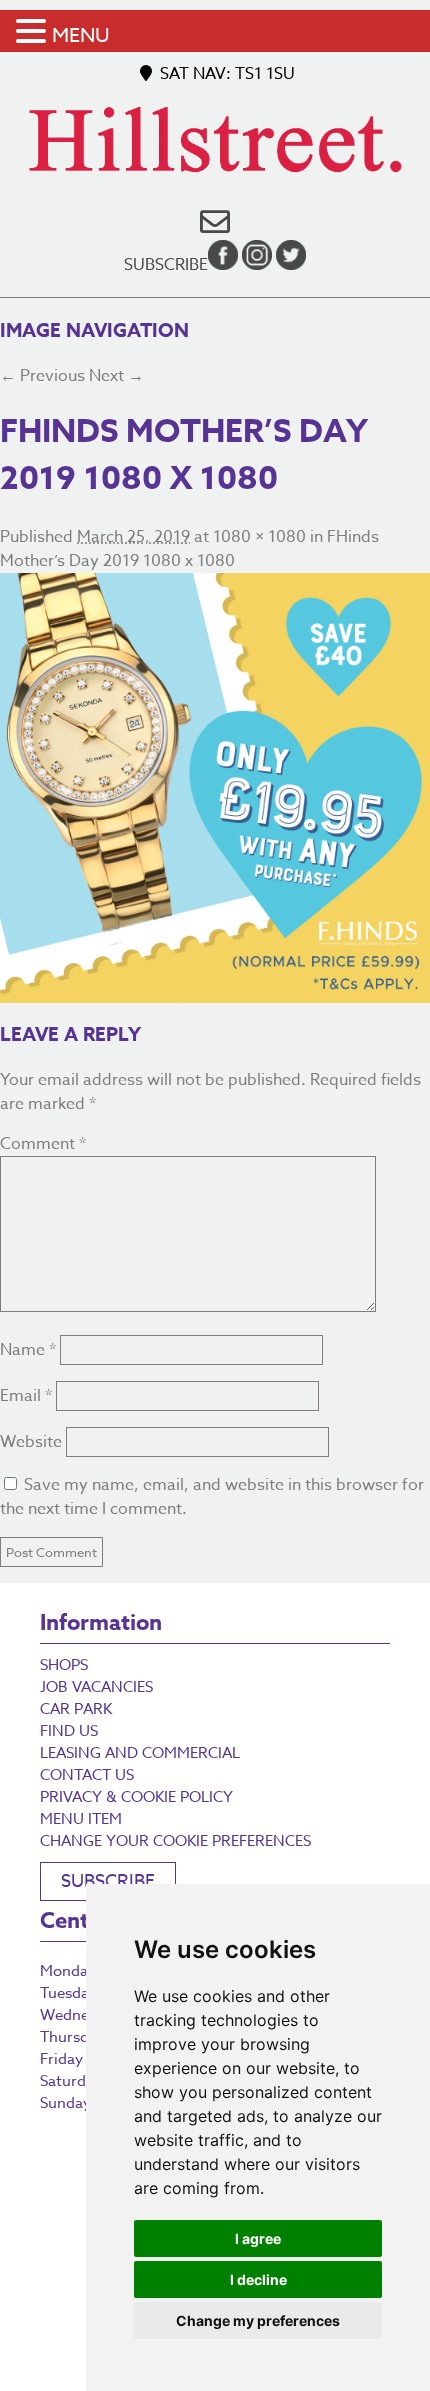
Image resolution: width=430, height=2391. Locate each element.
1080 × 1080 (259, 537)
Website (31, 1442)
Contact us (87, 1775)
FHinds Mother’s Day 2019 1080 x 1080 (189, 549)
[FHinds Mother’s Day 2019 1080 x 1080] (215, 788)
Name (28, 1350)
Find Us (69, 1731)
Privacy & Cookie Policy (136, 1797)
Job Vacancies (96, 1687)
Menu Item (81, 1819)
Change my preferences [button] (258, 2320)
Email (26, 1396)
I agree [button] (258, 2238)
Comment (43, 1144)
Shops (64, 1665)
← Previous (42, 376)
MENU (81, 35)
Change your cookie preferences (175, 1841)
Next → (116, 376)
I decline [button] (258, 2279)
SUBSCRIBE (108, 1881)
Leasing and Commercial (140, 1753)
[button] (34, 32)
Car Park (76, 1709)
